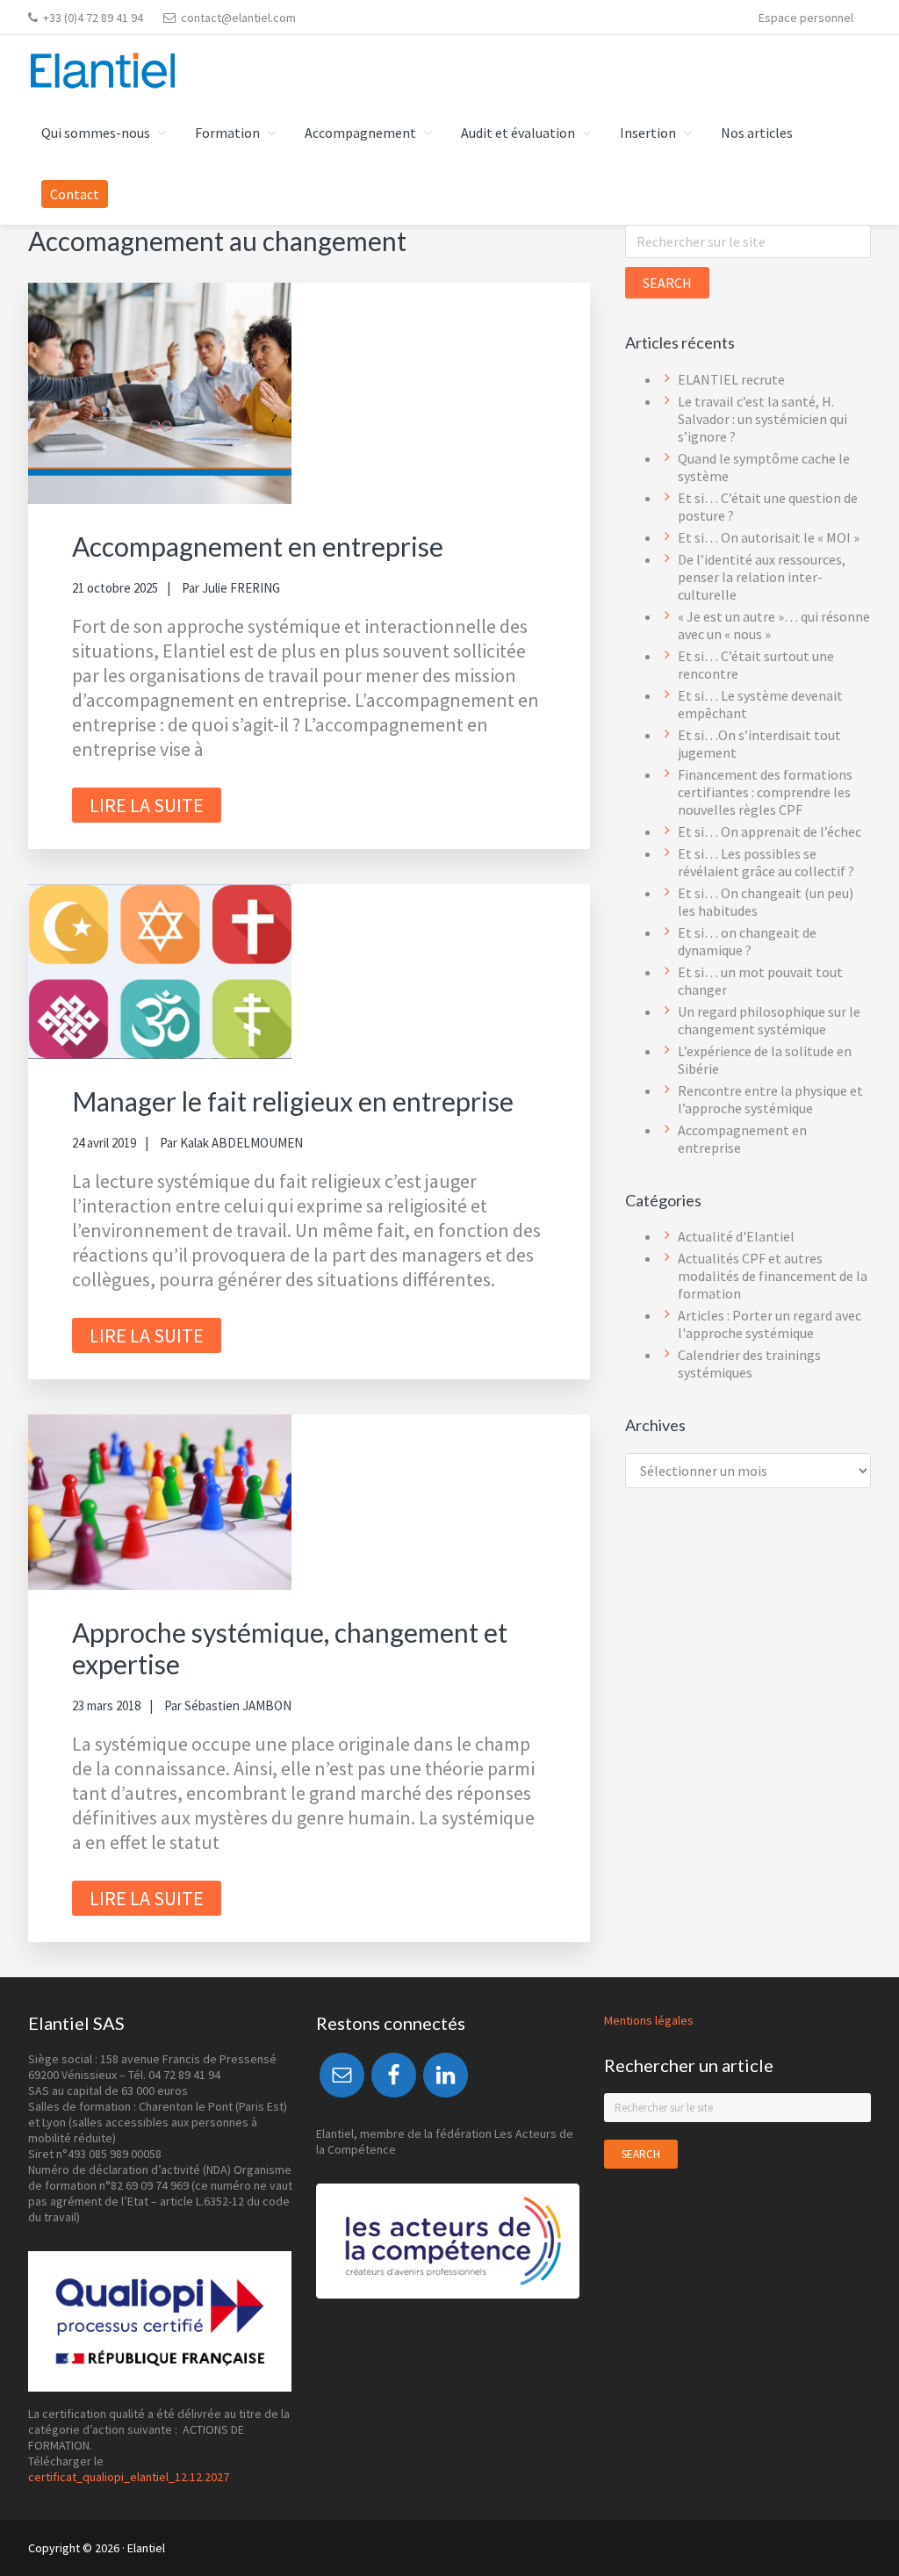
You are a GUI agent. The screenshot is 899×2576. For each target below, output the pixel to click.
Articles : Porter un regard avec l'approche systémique (770, 1324)
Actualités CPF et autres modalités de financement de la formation (773, 1276)
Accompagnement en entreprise (258, 546)
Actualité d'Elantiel (736, 1236)
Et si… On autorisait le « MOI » (769, 537)
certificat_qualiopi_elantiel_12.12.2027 (129, 2477)
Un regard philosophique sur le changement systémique (769, 1020)
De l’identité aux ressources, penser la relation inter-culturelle (762, 577)
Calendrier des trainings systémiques (749, 1364)
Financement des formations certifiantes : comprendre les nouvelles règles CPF (765, 792)
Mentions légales (649, 2020)
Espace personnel (806, 18)
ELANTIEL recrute (731, 379)
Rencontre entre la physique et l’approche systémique (770, 1099)
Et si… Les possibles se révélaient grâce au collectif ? (766, 862)
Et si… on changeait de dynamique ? (747, 941)
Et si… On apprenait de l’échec (770, 831)
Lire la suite (147, 805)
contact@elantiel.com (238, 18)
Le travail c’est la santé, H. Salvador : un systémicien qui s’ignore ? (762, 419)
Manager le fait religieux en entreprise (293, 1101)
